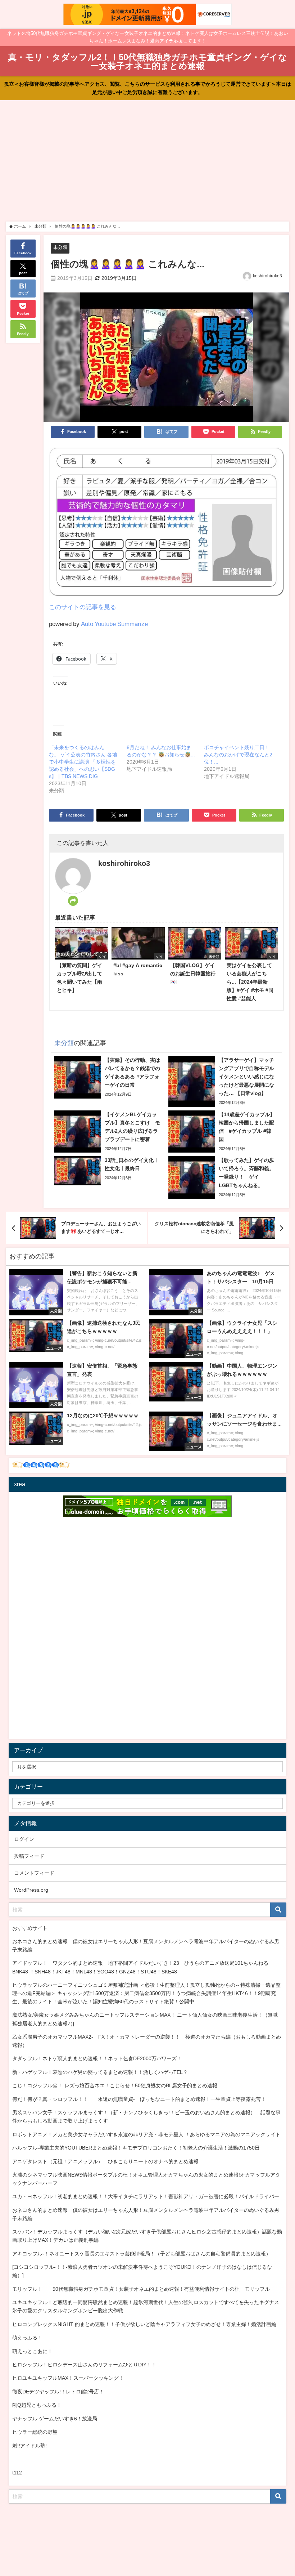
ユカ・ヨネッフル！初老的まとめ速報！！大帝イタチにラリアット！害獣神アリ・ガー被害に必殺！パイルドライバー (146, 2196)
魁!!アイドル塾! (29, 2446)
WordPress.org (31, 1890)
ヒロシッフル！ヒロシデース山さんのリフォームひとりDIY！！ (84, 2365)
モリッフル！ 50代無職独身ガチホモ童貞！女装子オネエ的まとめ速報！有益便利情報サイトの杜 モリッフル (141, 2289)
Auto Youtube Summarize (114, 624)
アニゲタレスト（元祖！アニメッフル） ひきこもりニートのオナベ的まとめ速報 (105, 2161)
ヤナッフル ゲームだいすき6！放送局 (55, 2419)
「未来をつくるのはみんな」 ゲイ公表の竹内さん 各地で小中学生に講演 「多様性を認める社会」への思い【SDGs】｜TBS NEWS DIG (83, 762)
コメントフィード (34, 1873)
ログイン (24, 1839)
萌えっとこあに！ (32, 2351)
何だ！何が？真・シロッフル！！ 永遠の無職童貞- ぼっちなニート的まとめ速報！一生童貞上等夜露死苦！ (139, 2099)
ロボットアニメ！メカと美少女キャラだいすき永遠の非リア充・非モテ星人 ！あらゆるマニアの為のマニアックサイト (146, 2134)
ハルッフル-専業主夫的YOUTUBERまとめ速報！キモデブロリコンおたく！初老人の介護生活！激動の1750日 (136, 2148)
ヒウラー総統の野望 (35, 2432)
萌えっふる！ (27, 2338)
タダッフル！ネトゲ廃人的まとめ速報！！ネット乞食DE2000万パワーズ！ (97, 2058)
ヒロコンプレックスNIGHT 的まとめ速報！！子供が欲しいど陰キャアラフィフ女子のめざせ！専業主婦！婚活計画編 (144, 2324)
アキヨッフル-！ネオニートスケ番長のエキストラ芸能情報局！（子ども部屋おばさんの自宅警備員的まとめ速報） (142, 2254)
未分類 (60, 247)
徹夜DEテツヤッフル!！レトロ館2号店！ (58, 2392)
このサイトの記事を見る (83, 607)
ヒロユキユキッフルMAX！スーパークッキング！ (68, 2378)
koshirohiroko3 (267, 276)
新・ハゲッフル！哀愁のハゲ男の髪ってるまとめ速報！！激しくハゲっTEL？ (100, 2072)
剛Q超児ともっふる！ (37, 2405)
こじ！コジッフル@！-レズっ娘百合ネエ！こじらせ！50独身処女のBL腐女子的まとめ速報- (116, 2085)
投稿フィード (29, 1856)
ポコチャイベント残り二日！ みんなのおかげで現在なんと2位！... (238, 755)
